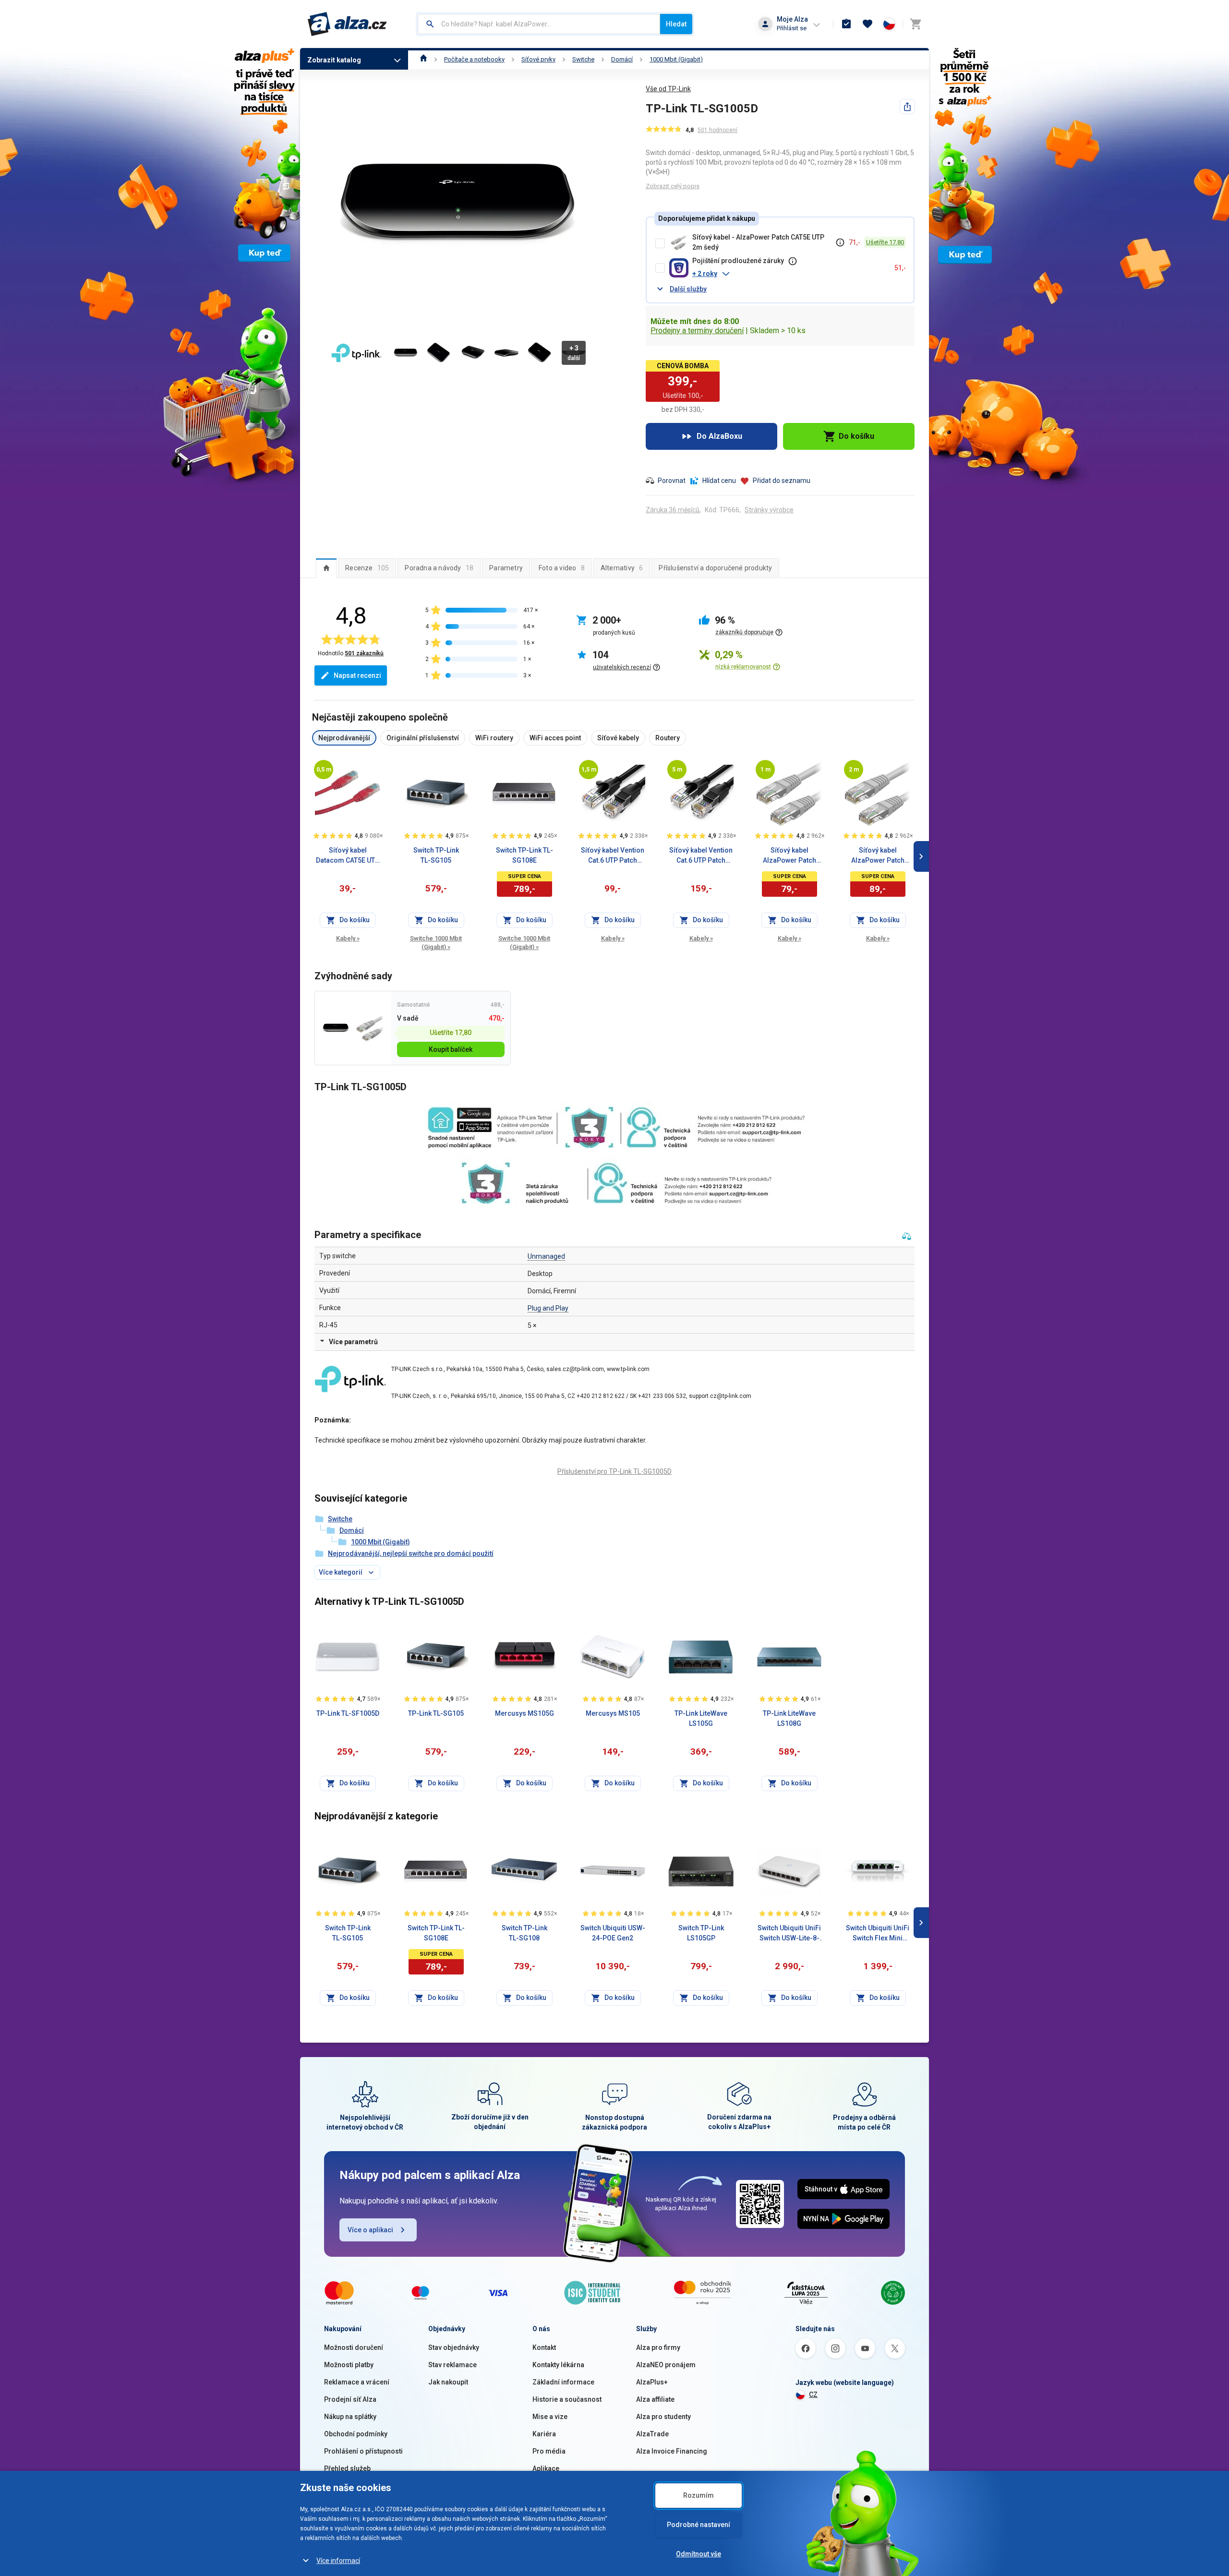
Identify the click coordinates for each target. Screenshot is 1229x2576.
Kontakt (544, 2347)
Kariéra (544, 2434)
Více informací (338, 2561)
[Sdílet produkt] (907, 107)
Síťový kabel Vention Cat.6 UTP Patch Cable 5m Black (701, 856)
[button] (789, 274)
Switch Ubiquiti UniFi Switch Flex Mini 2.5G (878, 1934)
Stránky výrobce (769, 510)
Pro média (549, 2451)
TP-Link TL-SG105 (436, 1713)
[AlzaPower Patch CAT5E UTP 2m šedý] (370, 1028)
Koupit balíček (451, 1049)
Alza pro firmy (658, 2347)
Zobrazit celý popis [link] (673, 186)
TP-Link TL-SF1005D (348, 1713)
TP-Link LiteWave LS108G (789, 1718)
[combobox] (539, 24)
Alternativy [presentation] (622, 568)
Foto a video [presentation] (562, 568)
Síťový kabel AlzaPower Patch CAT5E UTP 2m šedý (878, 856)
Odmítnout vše (699, 2554)
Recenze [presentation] (367, 568)
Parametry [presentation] (506, 568)
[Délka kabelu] (324, 770)
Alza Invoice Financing (672, 2451)
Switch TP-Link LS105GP (701, 1933)
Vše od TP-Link (668, 89)
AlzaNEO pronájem (666, 2365)
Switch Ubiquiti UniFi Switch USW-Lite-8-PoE (789, 1934)
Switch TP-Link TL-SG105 (436, 855)
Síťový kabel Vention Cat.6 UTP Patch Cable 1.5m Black (613, 856)
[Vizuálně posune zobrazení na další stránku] (921, 856)
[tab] (326, 568)
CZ (813, 2395)
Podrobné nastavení (699, 2525)
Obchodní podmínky (356, 2434)
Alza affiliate (655, 2399)
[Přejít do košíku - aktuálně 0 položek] (916, 24)
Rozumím (699, 2495)
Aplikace (546, 2468)
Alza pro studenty (663, 2417)
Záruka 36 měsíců (673, 510)
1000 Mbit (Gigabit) (676, 59)
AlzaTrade (652, 2434)
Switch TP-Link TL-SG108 (524, 1933)
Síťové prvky (538, 59)
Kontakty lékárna (558, 2365)
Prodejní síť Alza (350, 2399)
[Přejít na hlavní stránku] (347, 24)
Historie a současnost (567, 2399)
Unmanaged (546, 1256)
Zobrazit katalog (334, 60)
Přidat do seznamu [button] (782, 481)
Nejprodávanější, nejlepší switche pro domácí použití (411, 1553)
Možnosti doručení (354, 2347)
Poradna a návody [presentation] (439, 568)
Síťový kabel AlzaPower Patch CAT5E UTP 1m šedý (789, 856)
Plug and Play (548, 1308)
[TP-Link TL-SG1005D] (336, 1028)
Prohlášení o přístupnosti (363, 2451)
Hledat (676, 24)
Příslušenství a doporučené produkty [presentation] (715, 568)
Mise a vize (550, 2417)
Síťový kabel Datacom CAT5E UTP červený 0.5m (348, 856)
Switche (583, 59)
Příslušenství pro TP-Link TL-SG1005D (614, 1471)
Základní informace (563, 2382)
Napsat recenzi (357, 675)
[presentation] (326, 568)
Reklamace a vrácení (357, 2382)
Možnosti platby (349, 2365)
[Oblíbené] (868, 24)
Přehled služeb (347, 2468)
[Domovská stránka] (424, 59)
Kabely (348, 938)
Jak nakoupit (448, 2382)
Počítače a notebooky (474, 59)
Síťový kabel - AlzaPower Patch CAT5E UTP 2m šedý (758, 242)
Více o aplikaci (370, 2230)
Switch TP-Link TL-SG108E (524, 855)
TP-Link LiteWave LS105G (701, 1718)
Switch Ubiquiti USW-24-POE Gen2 (613, 1933)
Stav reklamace (452, 2365)
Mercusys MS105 (613, 1713)
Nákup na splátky (350, 2417)
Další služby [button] (688, 289)
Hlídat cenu (719, 481)
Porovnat (672, 481)
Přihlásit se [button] (792, 28)
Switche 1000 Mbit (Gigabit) (436, 943)
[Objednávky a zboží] (846, 24)
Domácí (622, 59)
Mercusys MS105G (524, 1713)
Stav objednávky (454, 2347)
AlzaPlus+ (652, 2382)
